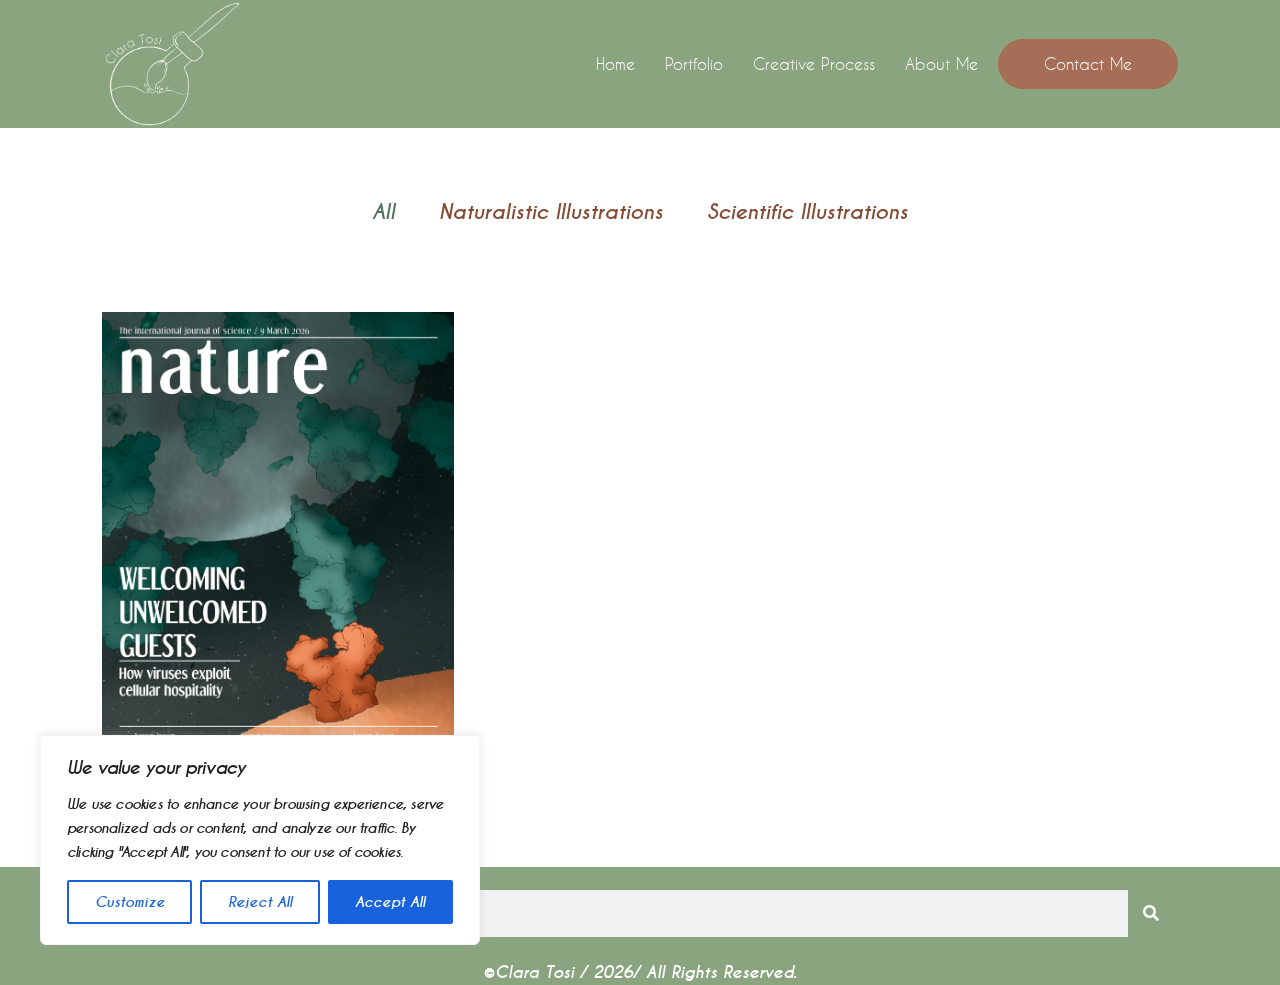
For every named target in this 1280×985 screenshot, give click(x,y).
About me (941, 63)
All (383, 212)
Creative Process (814, 63)
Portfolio (694, 63)
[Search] (1151, 913)
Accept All (390, 902)
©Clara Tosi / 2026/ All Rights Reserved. (640, 972)
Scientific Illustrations (807, 212)
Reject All (260, 902)
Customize (130, 902)
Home (615, 63)
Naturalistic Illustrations (551, 212)
